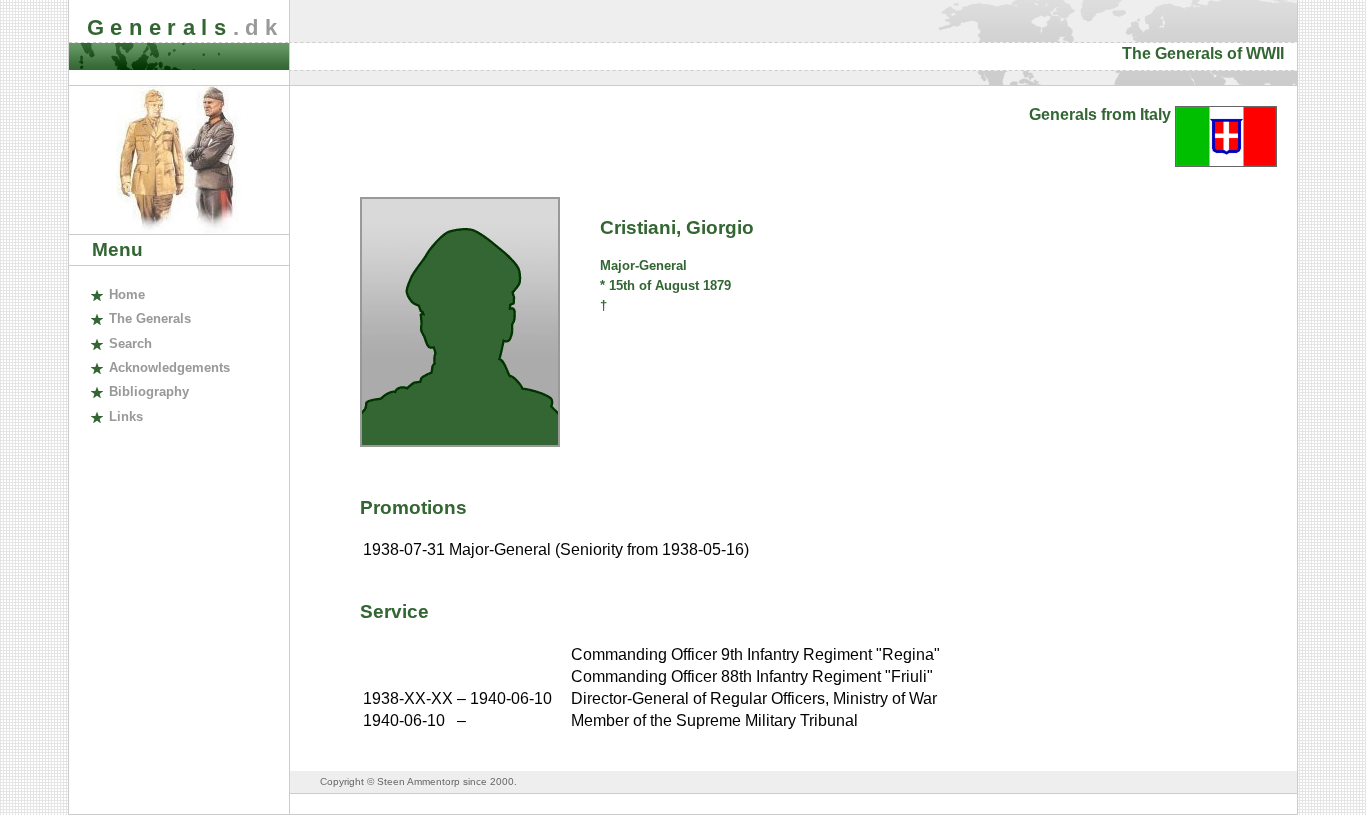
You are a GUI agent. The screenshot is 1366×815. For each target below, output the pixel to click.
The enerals (149, 318)
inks (125, 416)
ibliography (148, 391)
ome (126, 294)
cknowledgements (169, 367)
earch (130, 343)
